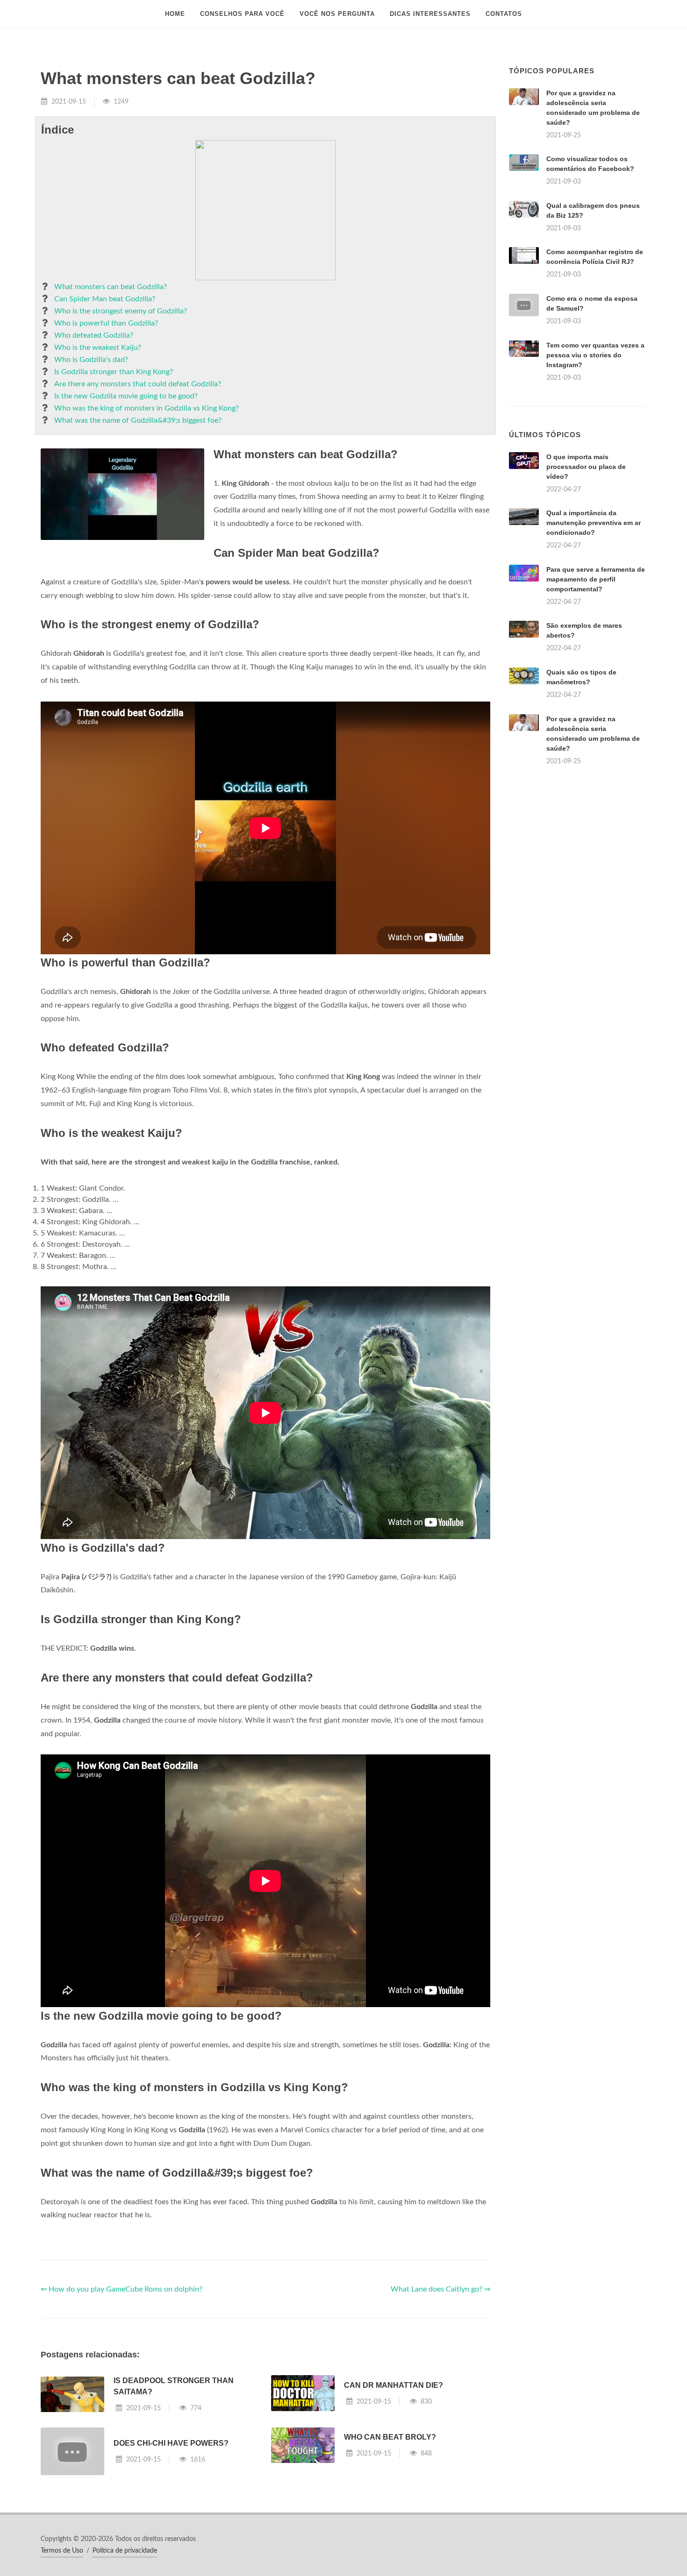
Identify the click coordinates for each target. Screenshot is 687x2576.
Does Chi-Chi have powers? (171, 2443)
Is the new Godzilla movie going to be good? (126, 396)
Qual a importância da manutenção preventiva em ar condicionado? (594, 523)
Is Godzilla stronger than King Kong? (114, 372)
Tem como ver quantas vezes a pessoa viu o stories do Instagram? (595, 355)
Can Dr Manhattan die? (394, 2385)
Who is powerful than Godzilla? (106, 323)
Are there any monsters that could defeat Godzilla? (138, 384)
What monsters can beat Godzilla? (111, 287)
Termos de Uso (62, 2551)
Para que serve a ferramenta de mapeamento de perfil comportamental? (596, 579)
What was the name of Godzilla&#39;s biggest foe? (138, 420)
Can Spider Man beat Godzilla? (105, 299)
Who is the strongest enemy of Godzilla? (121, 311)
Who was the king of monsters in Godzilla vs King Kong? (147, 408)
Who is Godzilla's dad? (91, 360)
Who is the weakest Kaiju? (98, 348)
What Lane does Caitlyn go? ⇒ (440, 2289)
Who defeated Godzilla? (94, 335)
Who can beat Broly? (390, 2437)
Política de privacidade (125, 2551)
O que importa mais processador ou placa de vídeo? (586, 467)
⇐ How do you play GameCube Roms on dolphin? (122, 2289)
